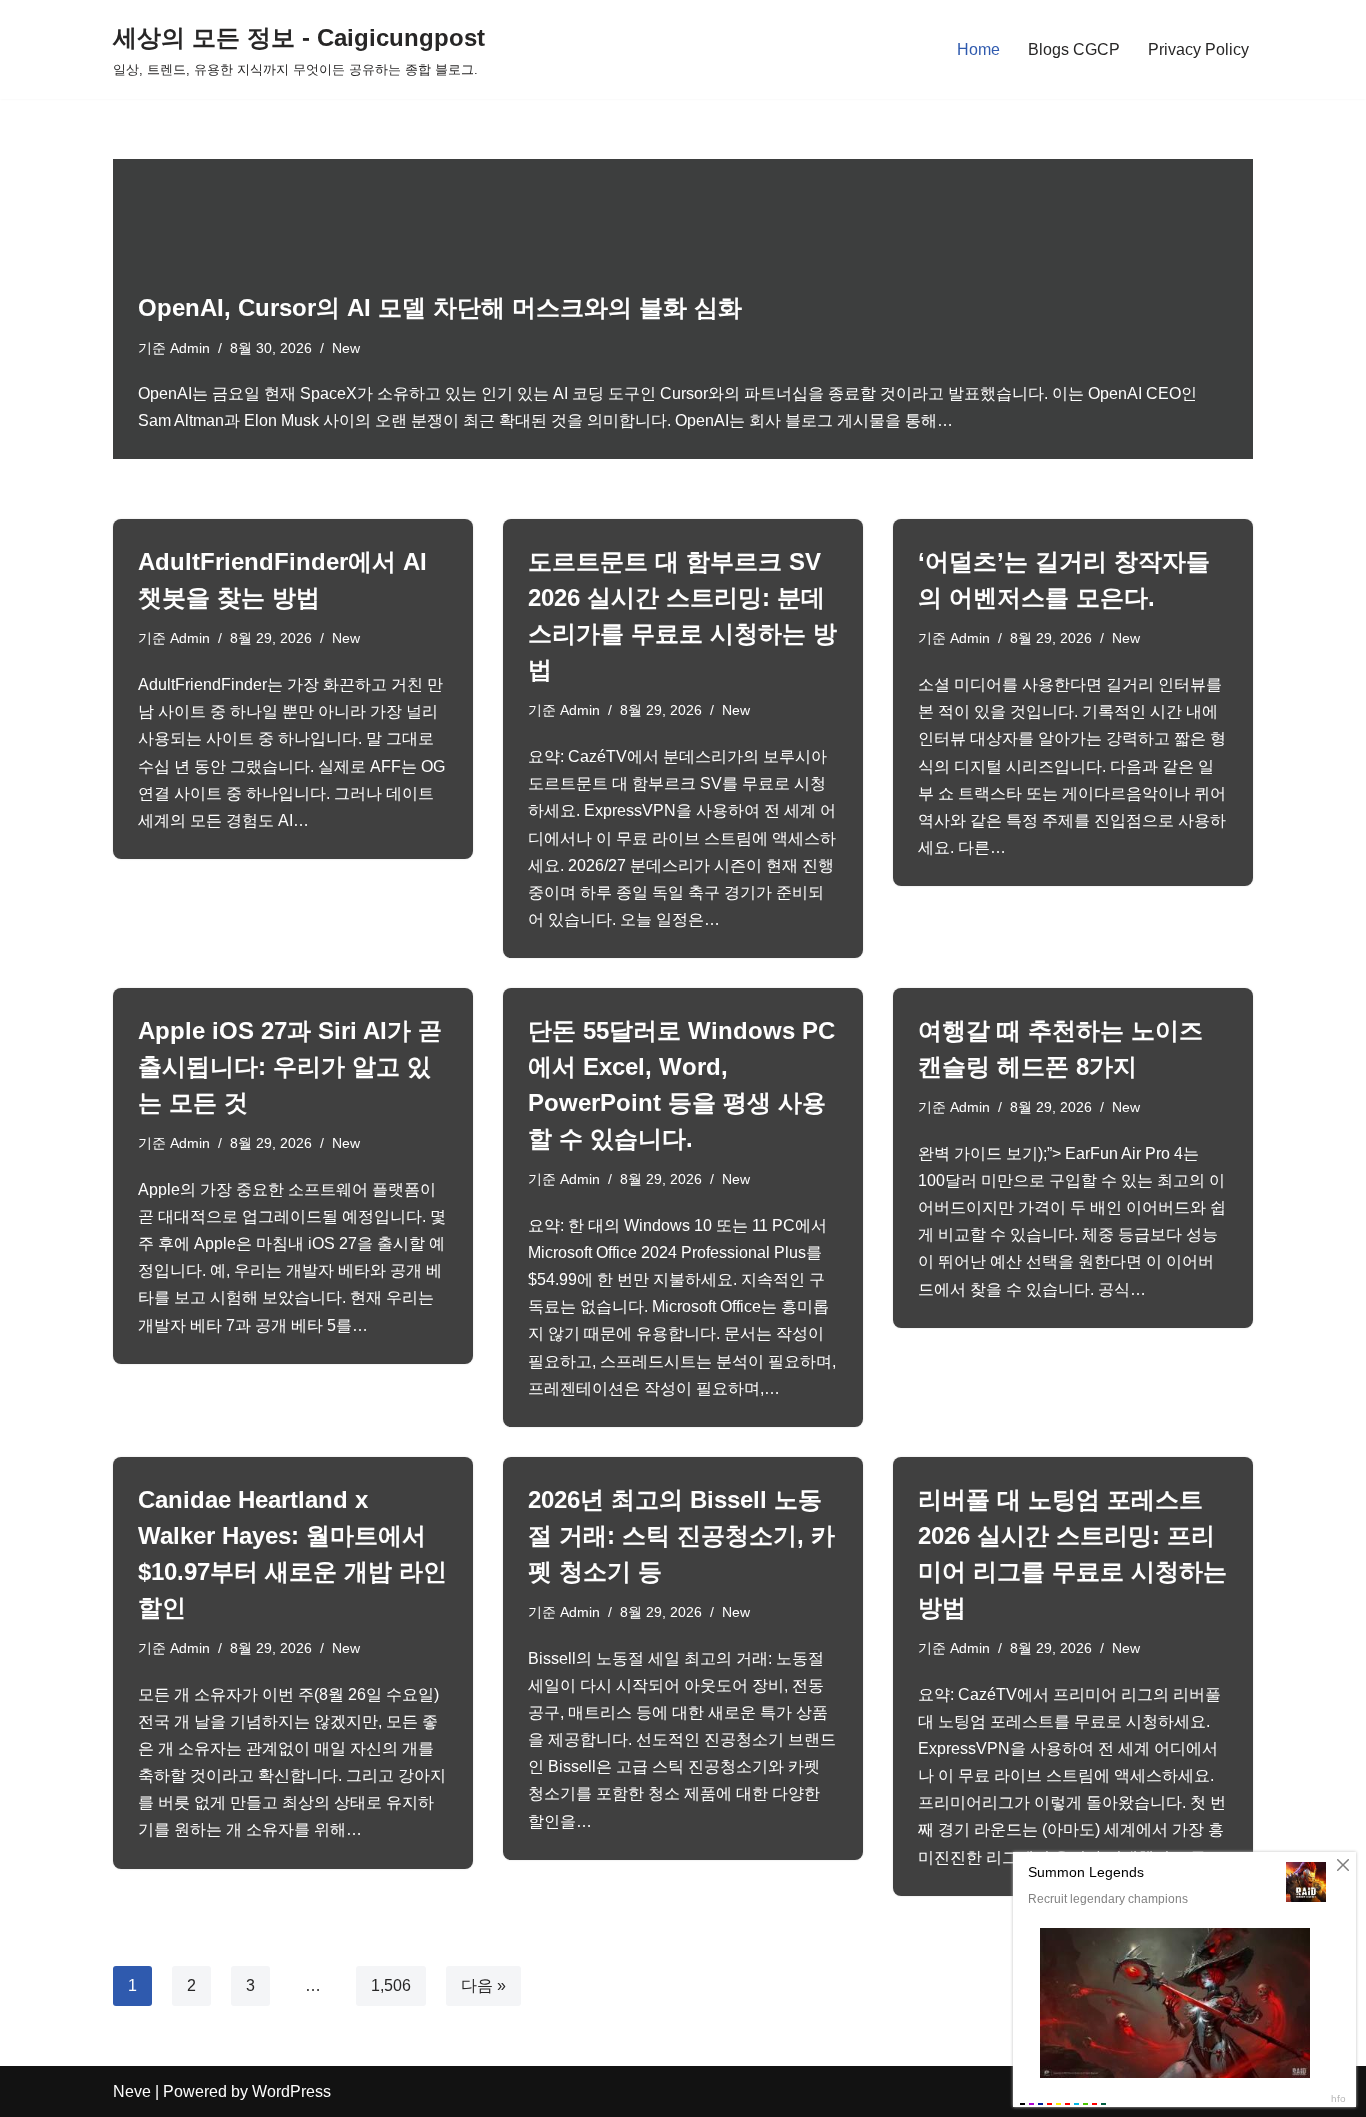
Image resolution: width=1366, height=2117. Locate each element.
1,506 (391, 1985)
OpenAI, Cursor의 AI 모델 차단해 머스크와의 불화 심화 (440, 307)
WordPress (291, 2091)
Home (978, 49)
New (346, 348)
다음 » (483, 1985)
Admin (190, 348)
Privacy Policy (1198, 49)
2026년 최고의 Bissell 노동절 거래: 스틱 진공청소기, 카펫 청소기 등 (681, 1535)
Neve (132, 2091)
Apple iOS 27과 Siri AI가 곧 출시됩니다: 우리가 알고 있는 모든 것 (290, 1066)
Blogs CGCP (1074, 49)
